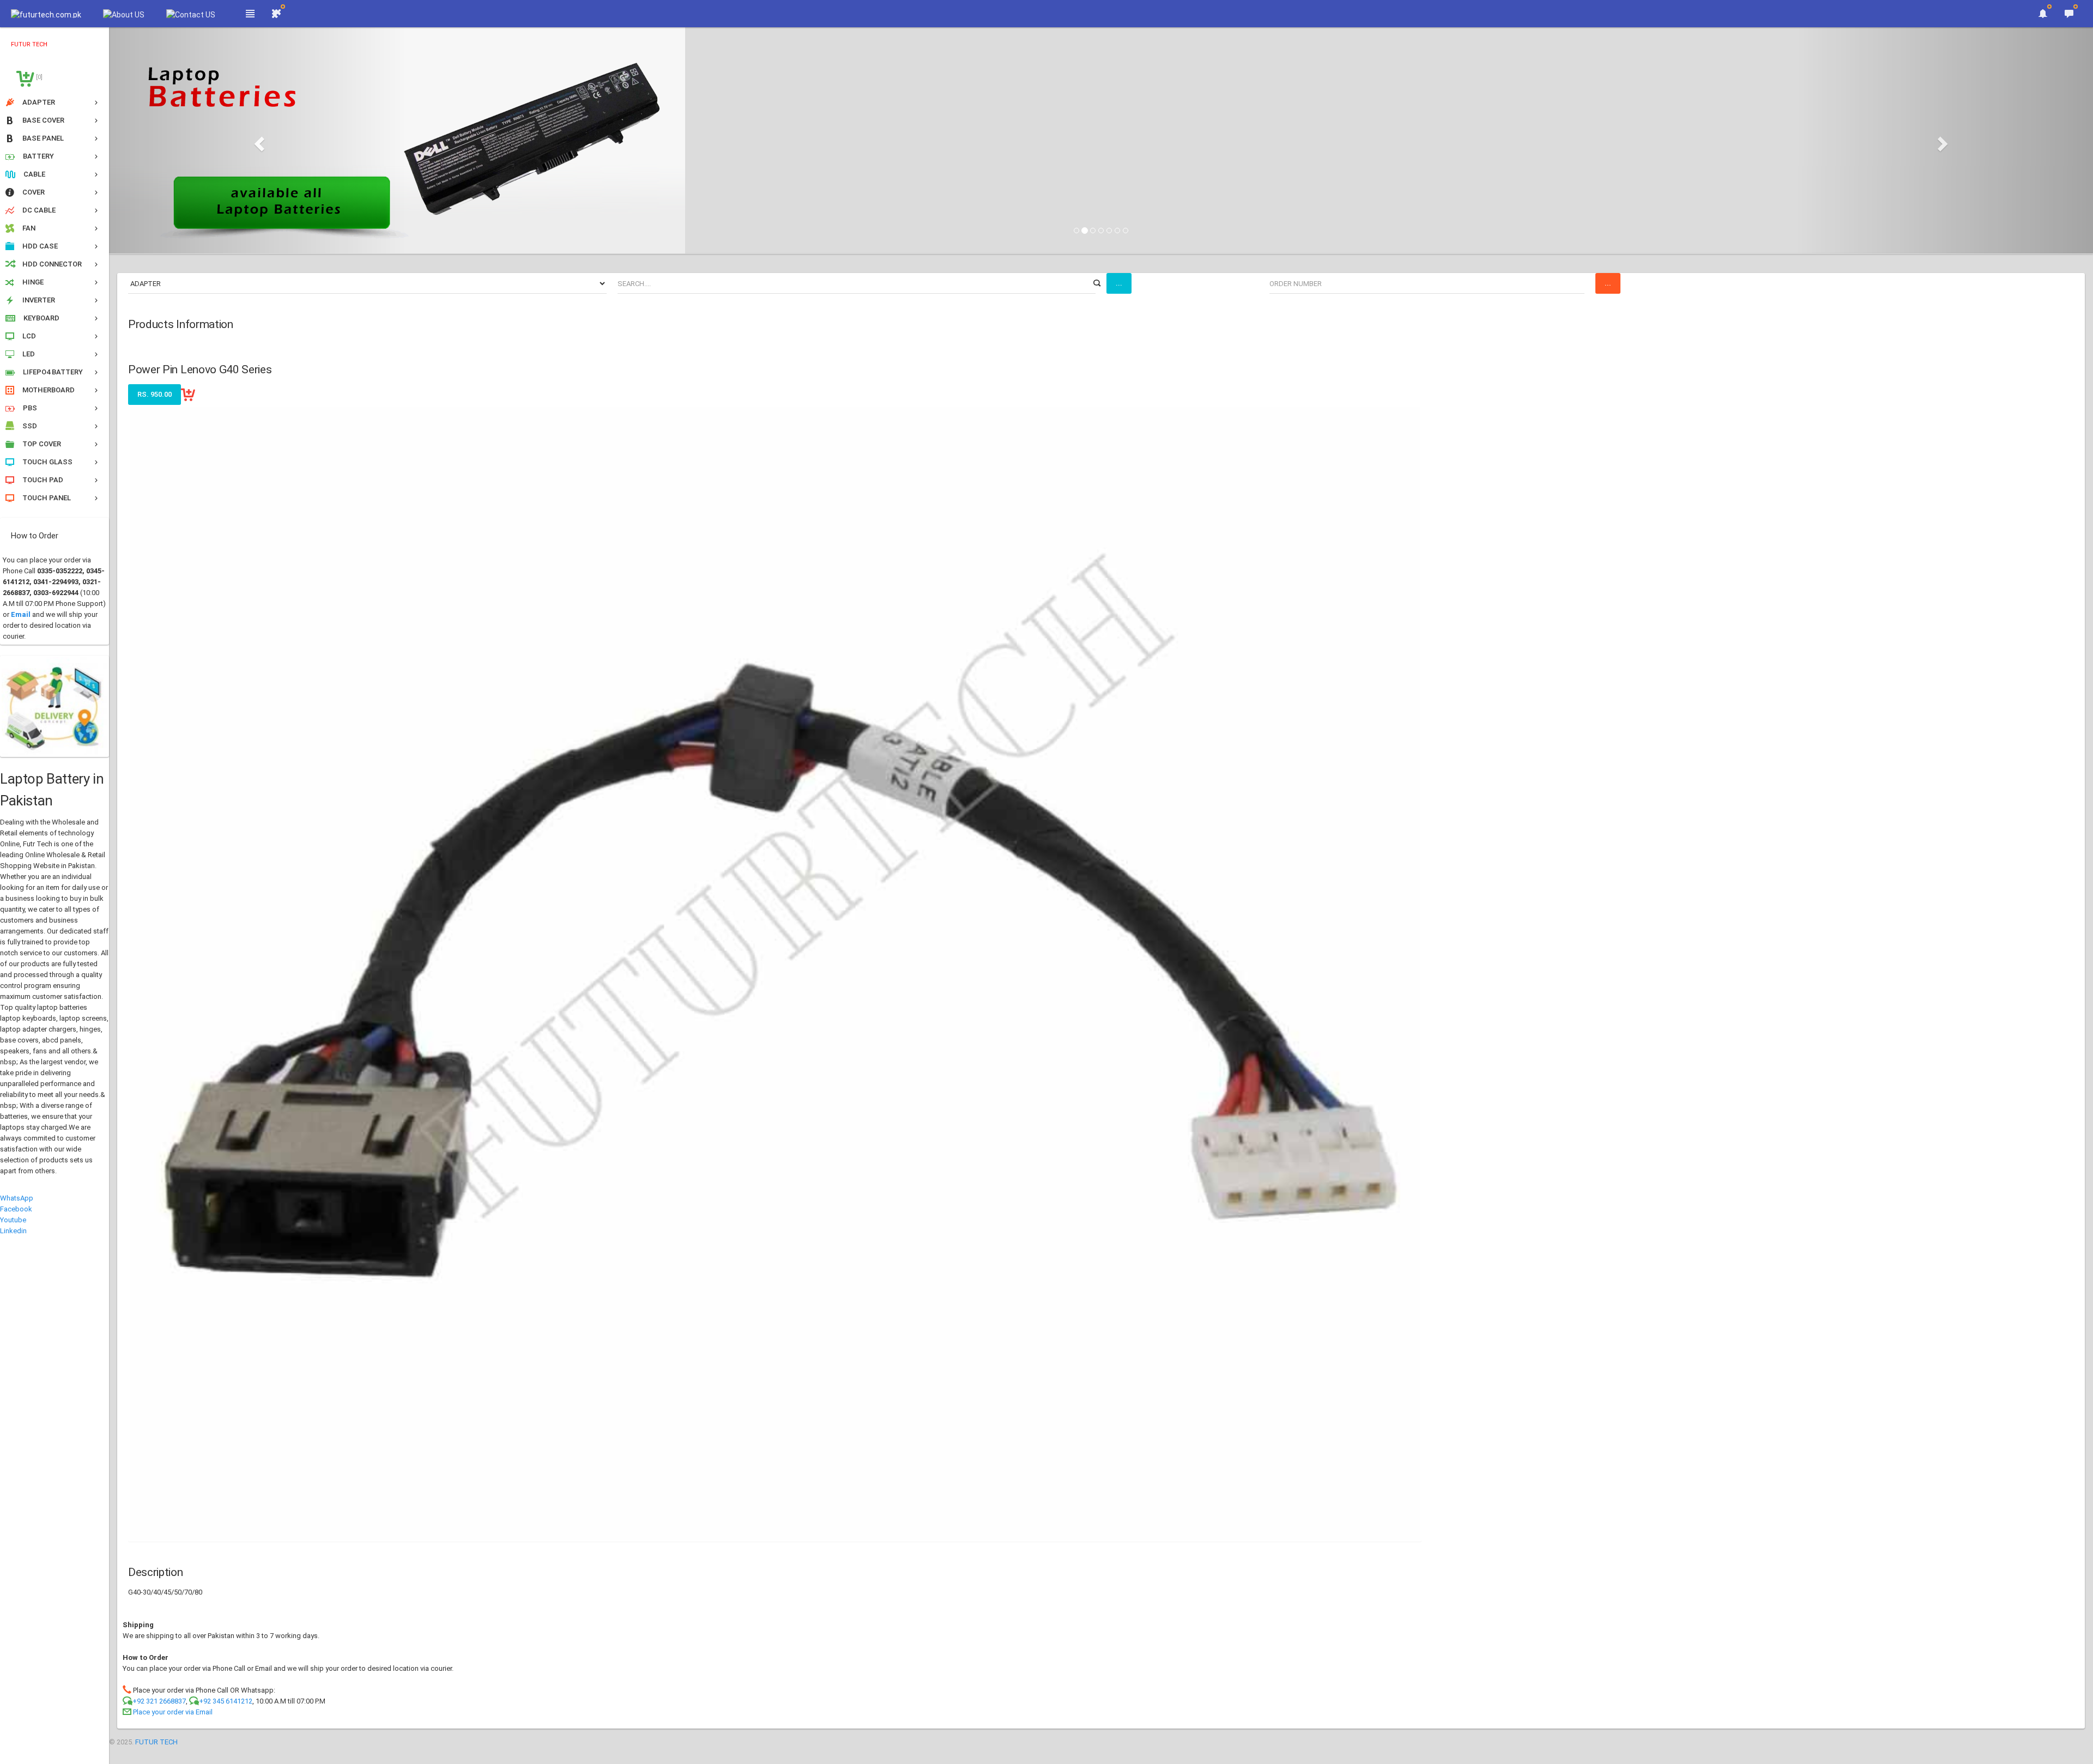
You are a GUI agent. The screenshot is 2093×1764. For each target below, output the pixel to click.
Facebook (16, 1209)
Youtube (13, 1220)
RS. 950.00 (155, 394)
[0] (38, 77)
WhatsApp (17, 1198)
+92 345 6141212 (226, 1701)
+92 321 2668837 (159, 1701)
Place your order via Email (173, 1712)
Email (21, 614)
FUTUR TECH (156, 1742)
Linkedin (13, 1231)
